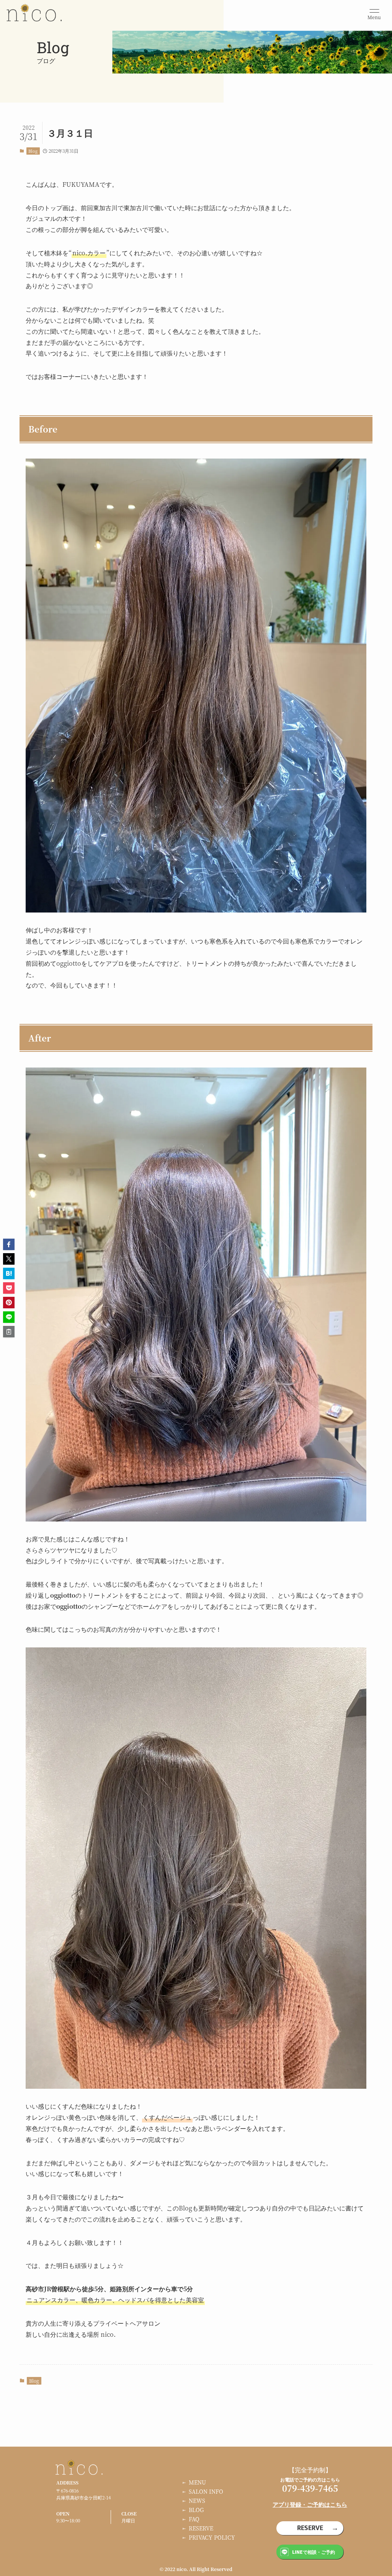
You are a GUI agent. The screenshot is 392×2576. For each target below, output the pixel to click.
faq (194, 2519)
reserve (201, 2528)
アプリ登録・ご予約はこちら (310, 2504)
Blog (33, 151)
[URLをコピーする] (9, 1332)
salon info (206, 2491)
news (197, 2501)
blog (196, 2510)
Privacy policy (212, 2537)
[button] (9, 1244)
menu (197, 2482)
